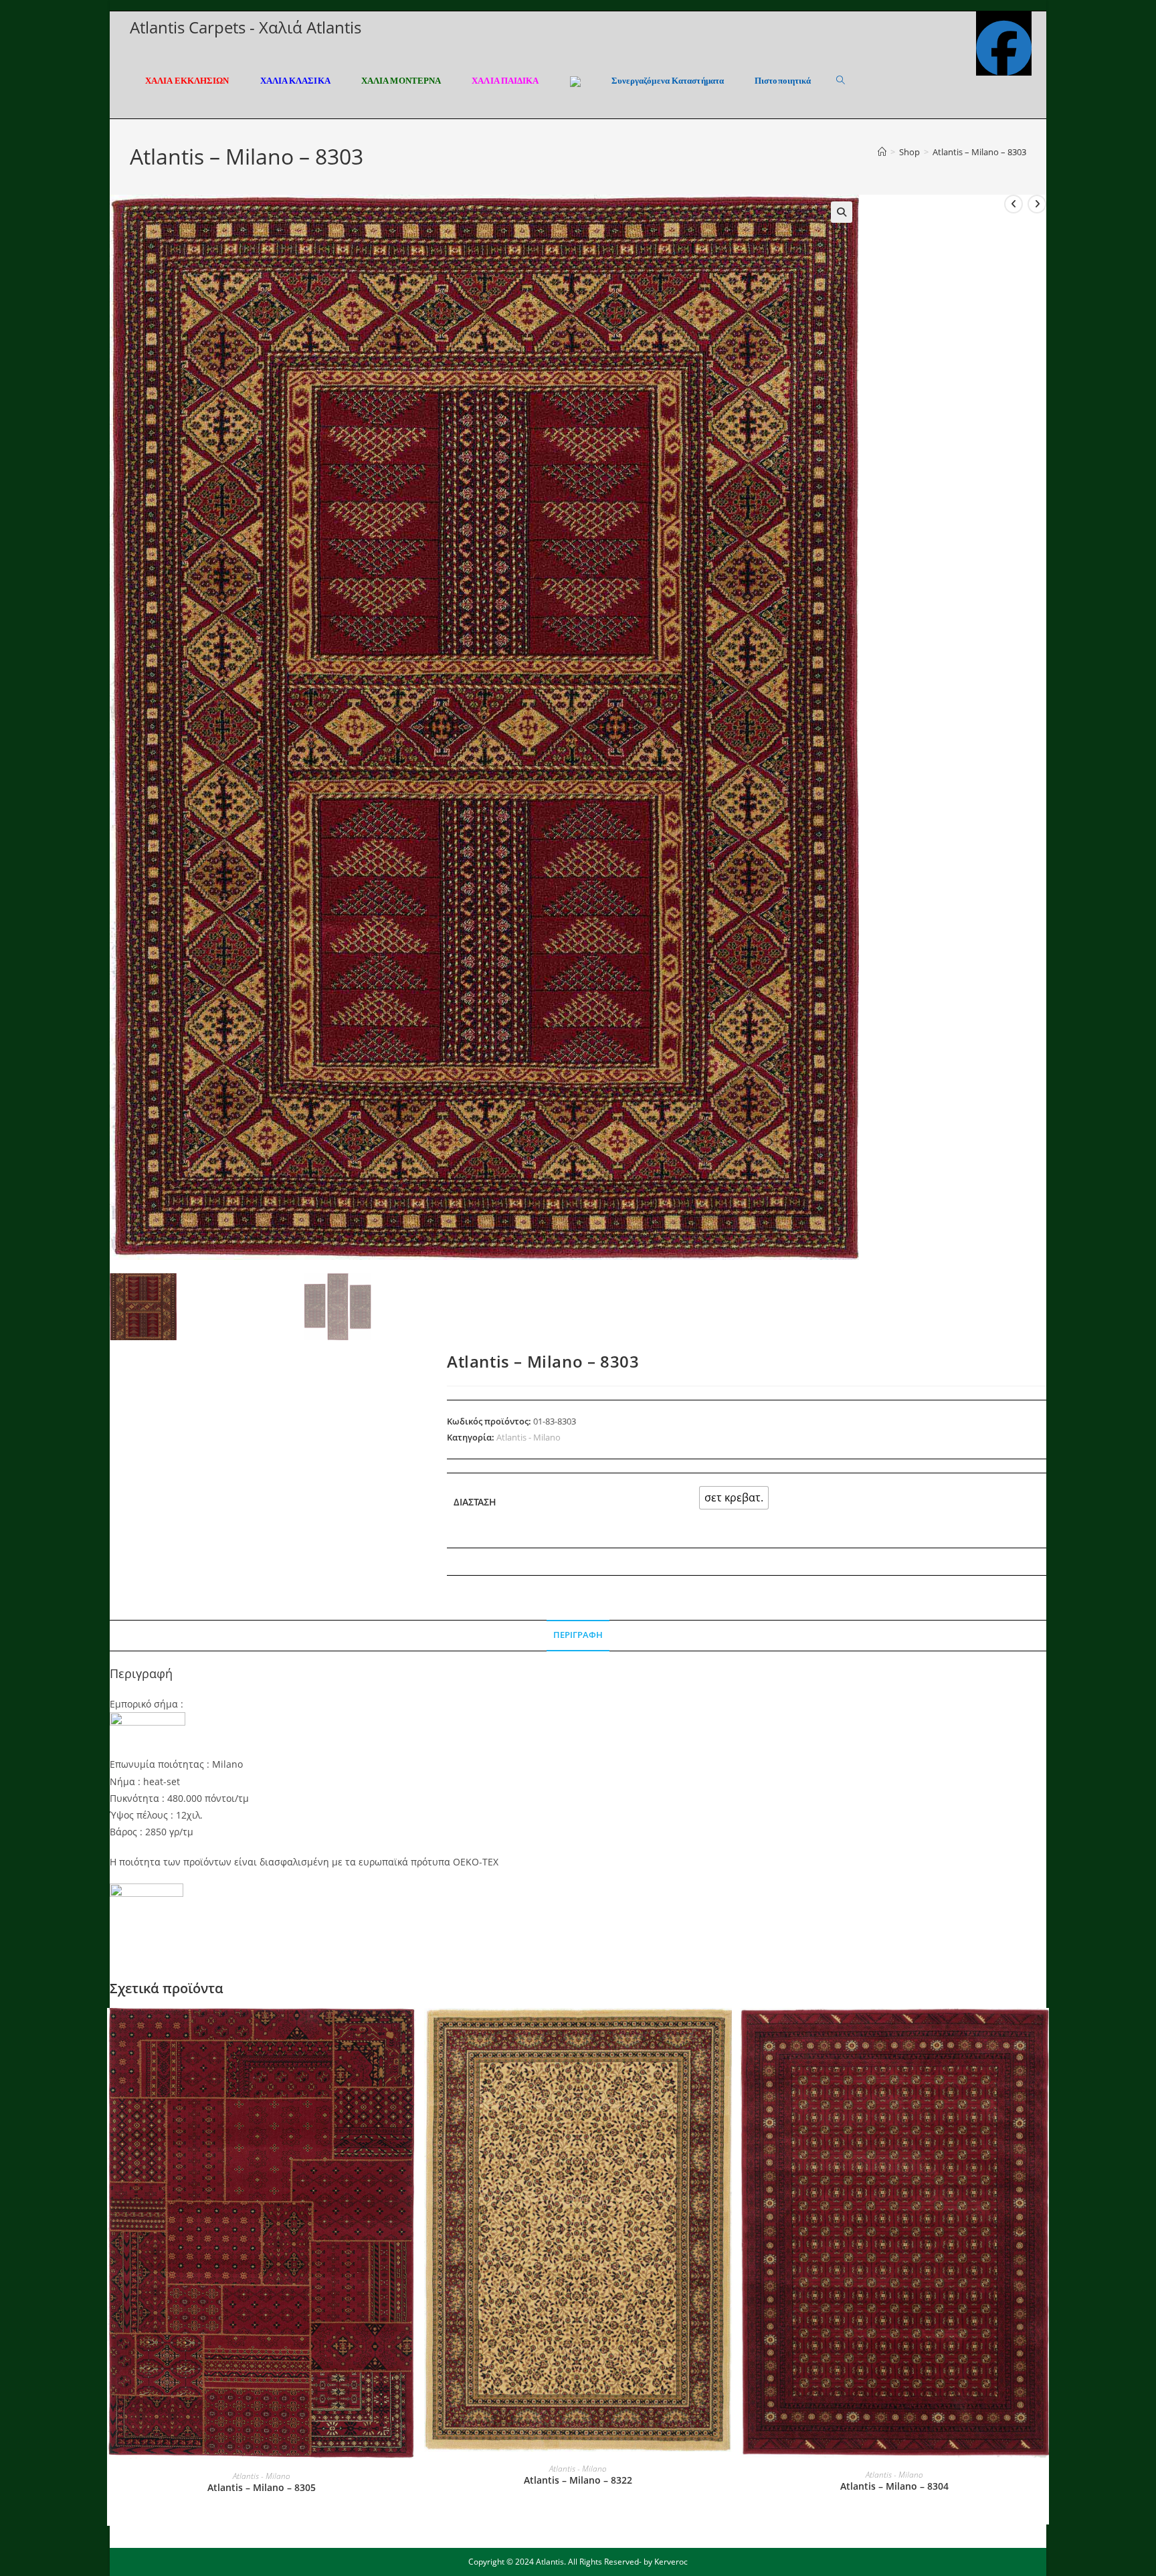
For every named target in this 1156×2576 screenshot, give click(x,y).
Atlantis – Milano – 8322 (578, 2480)
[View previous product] (1014, 204)
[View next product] (1037, 204)
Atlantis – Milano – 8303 (979, 152)
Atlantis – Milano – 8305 (262, 2487)
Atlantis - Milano (528, 1437)
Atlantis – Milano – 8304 (894, 2486)
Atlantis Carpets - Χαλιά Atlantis (246, 27)
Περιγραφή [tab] (578, 1635)
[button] (842, 212)
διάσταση (475, 1502)
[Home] (882, 152)
